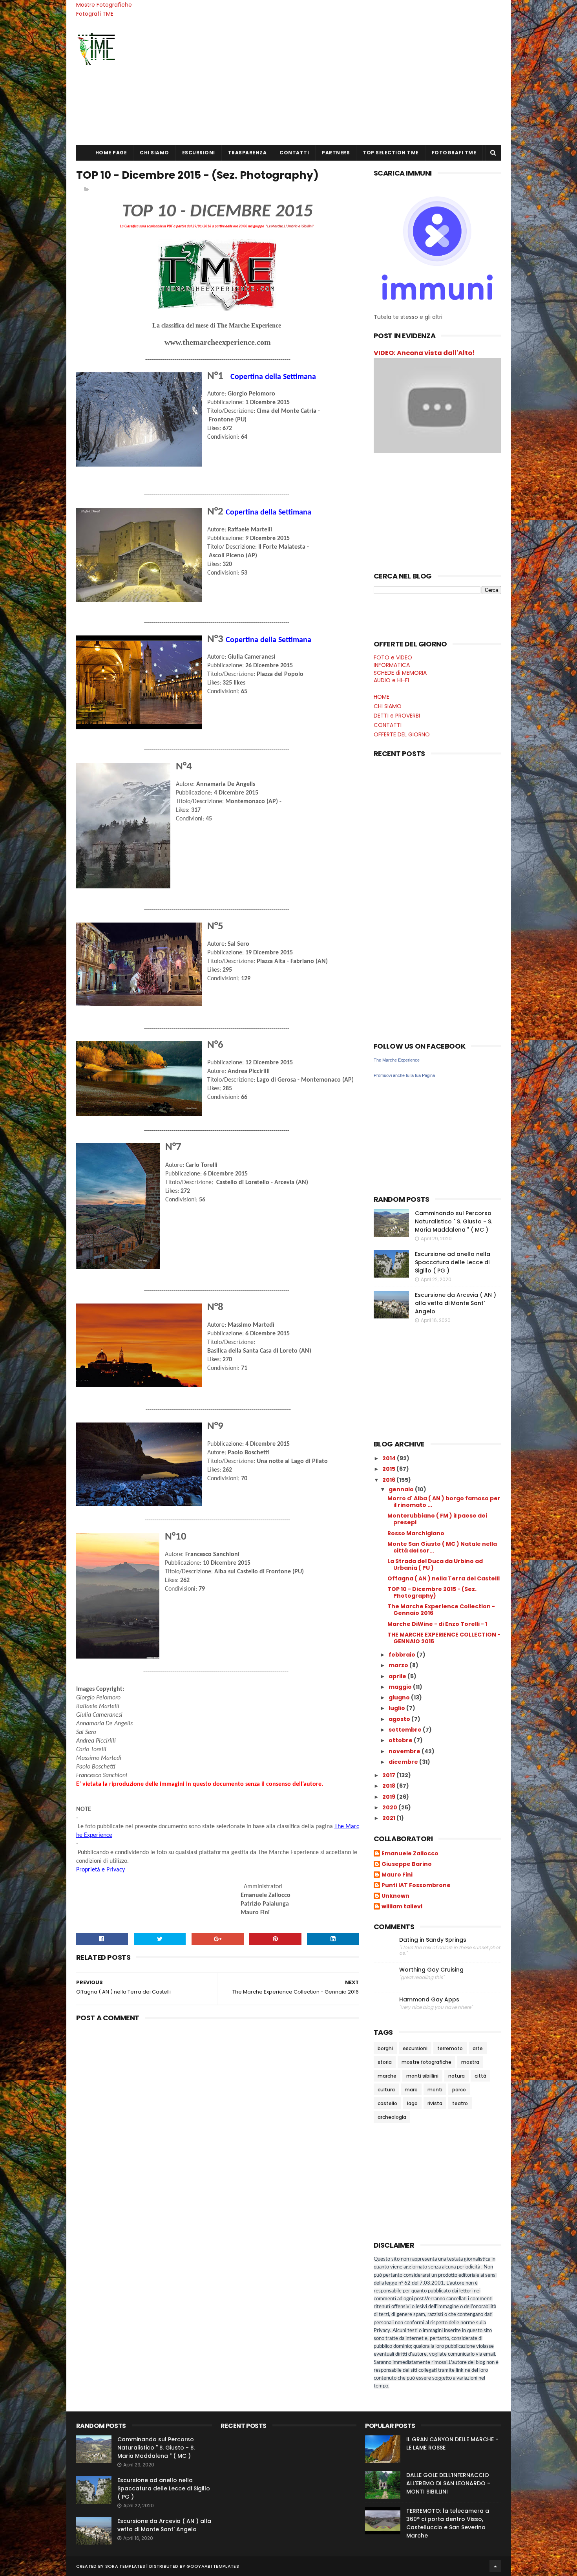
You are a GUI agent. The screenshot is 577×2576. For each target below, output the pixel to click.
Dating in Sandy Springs (433, 1940)
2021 (389, 1818)
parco (459, 2090)
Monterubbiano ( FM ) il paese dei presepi (437, 1519)
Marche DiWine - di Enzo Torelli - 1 (437, 1624)
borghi (385, 2048)
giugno (400, 1697)
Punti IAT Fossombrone (416, 1886)
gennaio (402, 1489)
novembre (405, 1751)
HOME (382, 697)
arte (478, 2048)
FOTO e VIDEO (393, 657)
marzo (399, 1665)
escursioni (415, 2048)
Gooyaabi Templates (213, 2566)
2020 (390, 1807)
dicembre (404, 1762)
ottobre (401, 1740)
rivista (435, 2103)
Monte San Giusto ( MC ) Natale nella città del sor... (442, 1547)
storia (385, 2062)
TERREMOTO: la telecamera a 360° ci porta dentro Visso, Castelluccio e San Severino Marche (448, 2523)
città (480, 2076)
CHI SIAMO (154, 153)
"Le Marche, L (290, 226)
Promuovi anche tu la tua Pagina (404, 1075)
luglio (397, 1708)
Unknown (395, 1896)
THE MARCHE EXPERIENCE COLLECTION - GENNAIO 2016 (444, 1638)
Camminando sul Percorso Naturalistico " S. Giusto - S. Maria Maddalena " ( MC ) (454, 1221)
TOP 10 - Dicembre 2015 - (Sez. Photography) (432, 1592)
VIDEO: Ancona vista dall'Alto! (424, 353)
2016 (389, 1480)
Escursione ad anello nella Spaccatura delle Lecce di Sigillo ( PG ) (453, 1262)
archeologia (392, 2117)
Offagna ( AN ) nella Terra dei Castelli (444, 1578)
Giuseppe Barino (407, 1864)
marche (387, 2076)
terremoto (450, 2048)
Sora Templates (125, 2566)
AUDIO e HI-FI (391, 680)
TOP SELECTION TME (391, 153)
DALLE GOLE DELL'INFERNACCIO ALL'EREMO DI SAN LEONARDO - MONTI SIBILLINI (448, 2483)
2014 (390, 1458)
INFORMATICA (392, 665)
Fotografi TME (95, 14)
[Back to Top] (495, 2566)
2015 (389, 1469)
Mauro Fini (397, 1875)
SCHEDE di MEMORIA (400, 673)
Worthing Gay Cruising (431, 1970)
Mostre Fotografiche (104, 5)
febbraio (403, 1655)
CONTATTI (294, 153)
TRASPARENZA (247, 153)
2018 (389, 1786)
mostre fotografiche (426, 2062)
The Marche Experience (397, 1060)
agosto (400, 1719)
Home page (111, 153)
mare (411, 2090)
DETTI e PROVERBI (397, 716)
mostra (470, 2062)
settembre (406, 1730)
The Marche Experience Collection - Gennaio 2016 (441, 1610)
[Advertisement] (358, 82)
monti (435, 2090)
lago (412, 2103)
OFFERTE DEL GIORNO (402, 734)
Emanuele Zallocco (410, 1854)
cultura (386, 2090)
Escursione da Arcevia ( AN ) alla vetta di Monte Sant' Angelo (456, 1303)
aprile (398, 1676)
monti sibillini (422, 2076)
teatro (460, 2103)
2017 (389, 1775)
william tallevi (402, 1907)
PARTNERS (336, 153)
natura (456, 2076)
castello (387, 2103)
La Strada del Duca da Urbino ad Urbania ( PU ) (435, 1564)
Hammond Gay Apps (429, 2000)
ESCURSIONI (199, 153)
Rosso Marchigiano (416, 1533)
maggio (401, 1687)
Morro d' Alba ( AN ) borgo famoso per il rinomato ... (444, 1502)
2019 (389, 1797)
